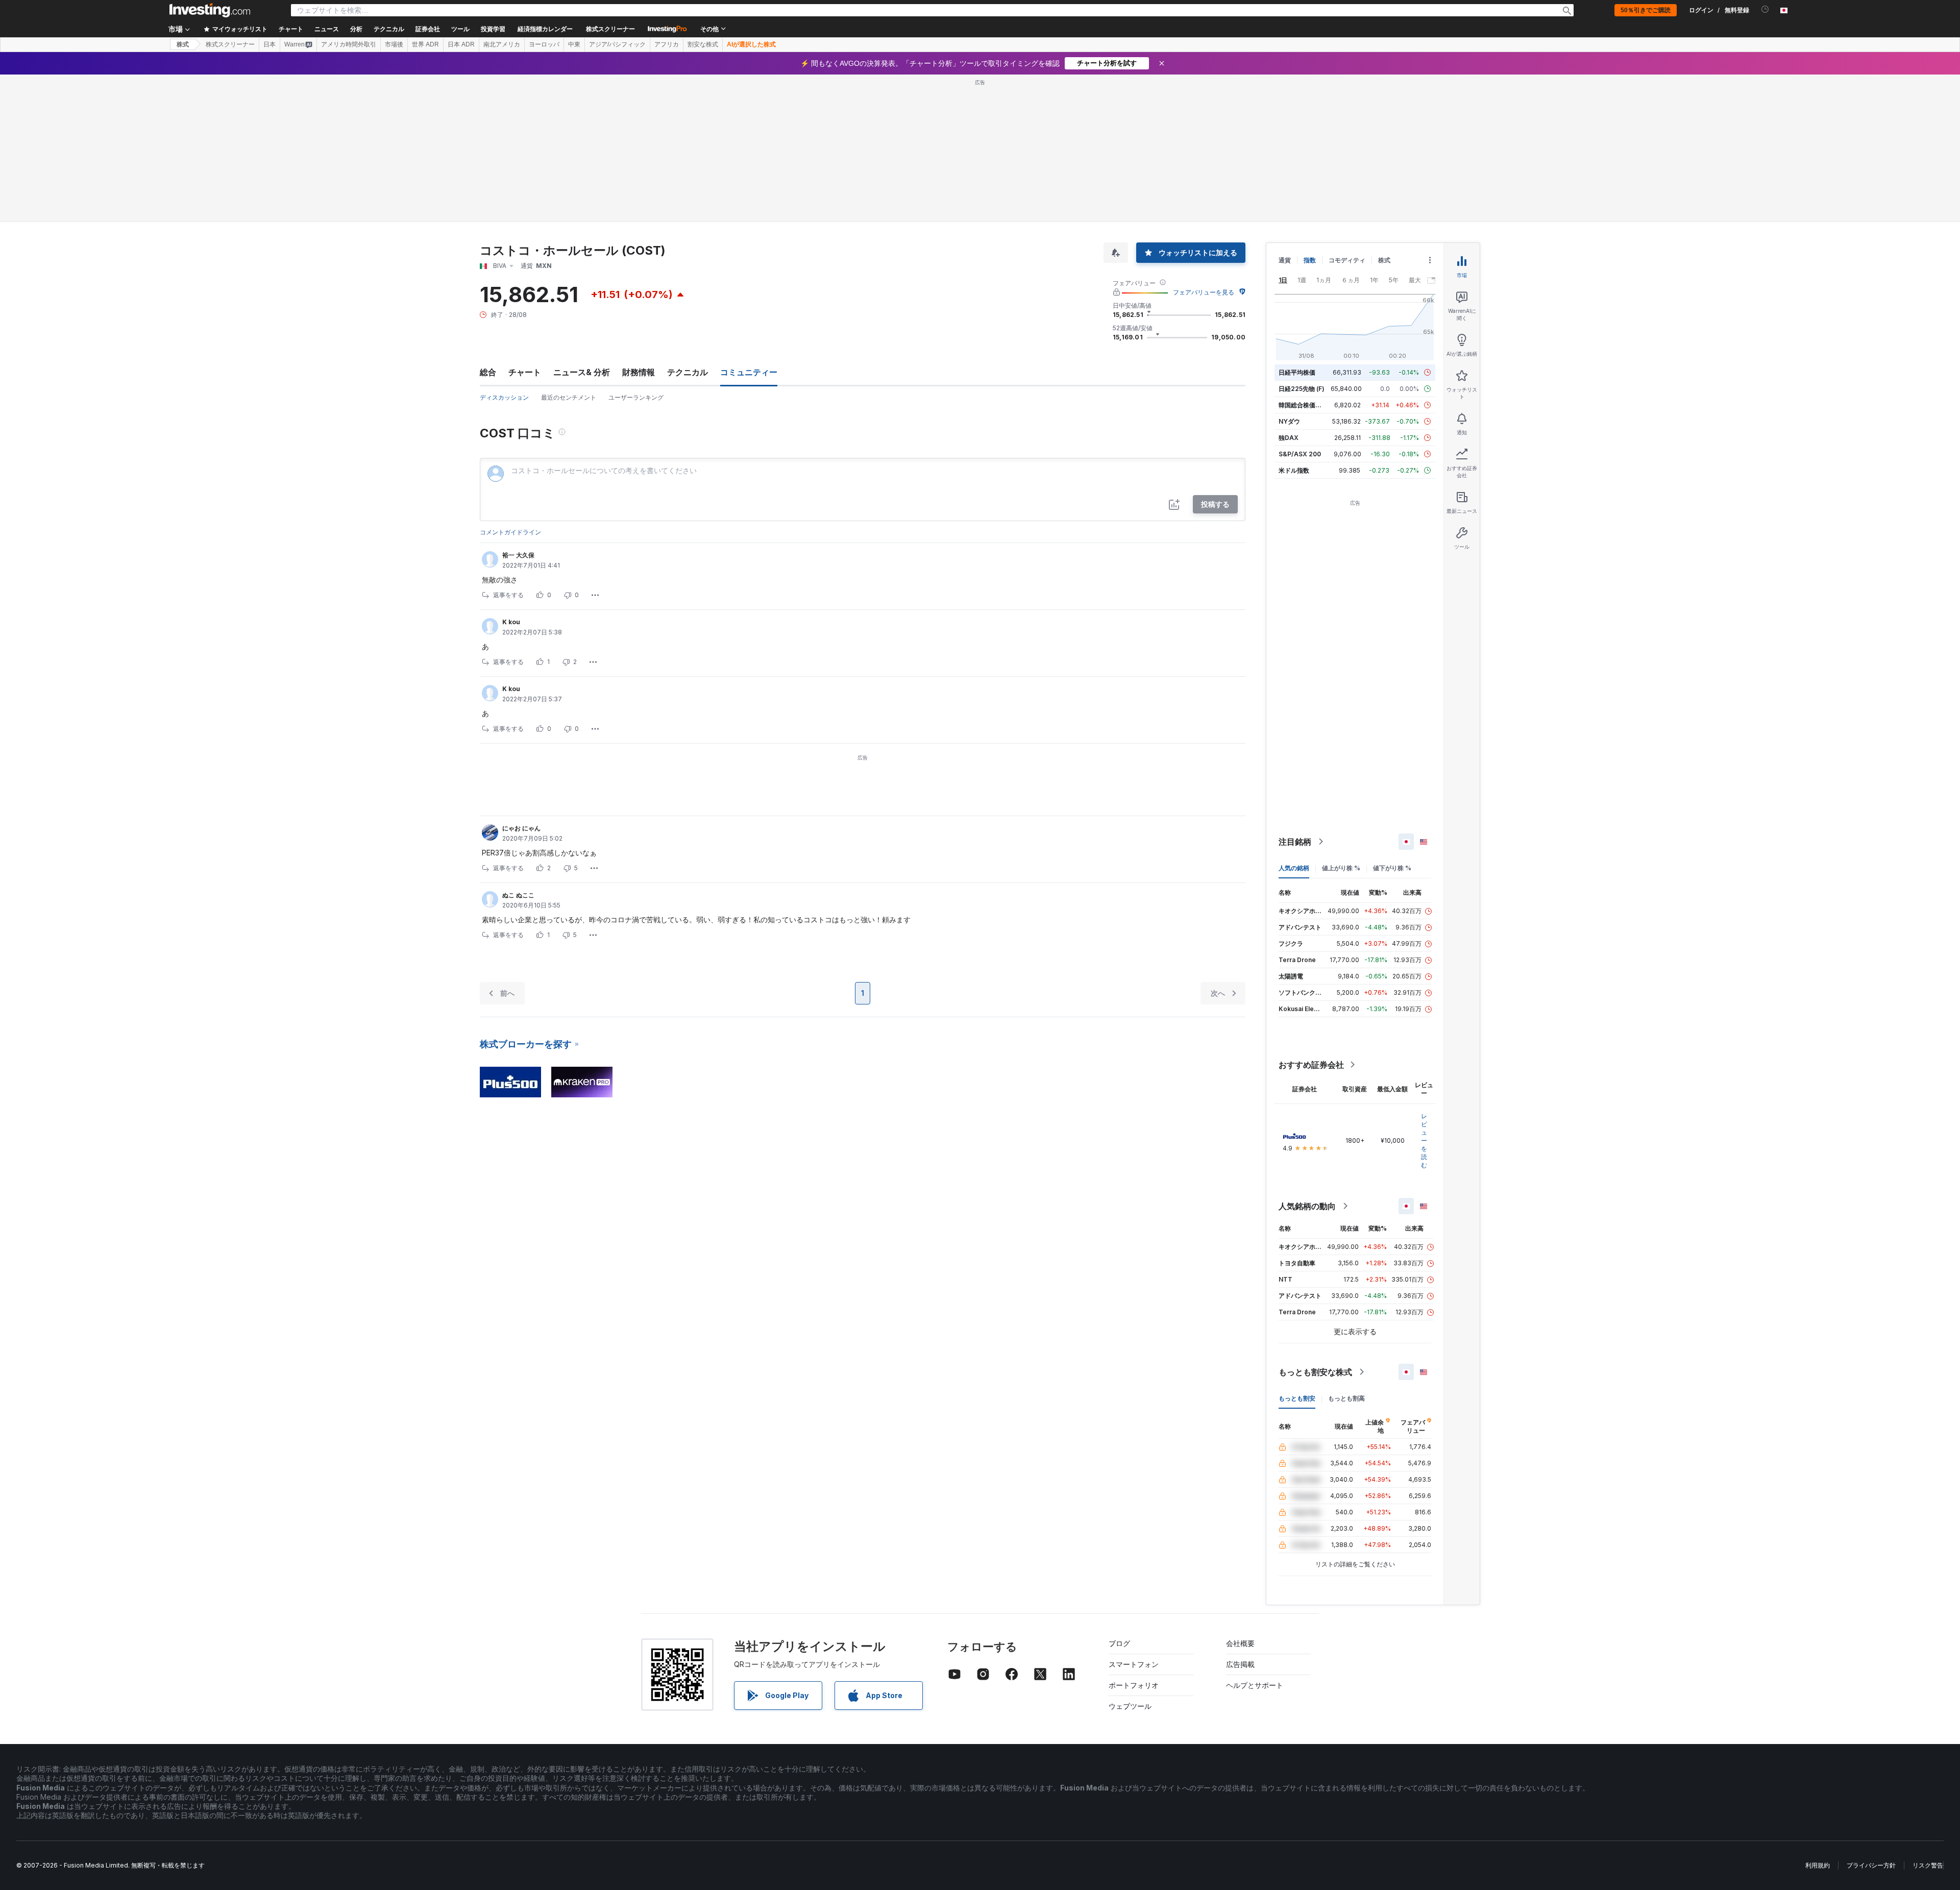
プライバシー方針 (1871, 1865)
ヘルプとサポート (1255, 1685)
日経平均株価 (1297, 372)
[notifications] (1765, 9)
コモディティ (1347, 260)
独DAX (1289, 438)
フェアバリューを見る (1204, 292)
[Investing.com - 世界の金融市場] (210, 10)
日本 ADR (461, 44)
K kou (511, 622)
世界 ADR (425, 44)
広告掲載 (1240, 1664)
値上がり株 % (1341, 868)
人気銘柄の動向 (1307, 1206)
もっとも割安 (1297, 1398)
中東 (574, 44)
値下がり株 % (1392, 868)
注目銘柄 (1295, 842)
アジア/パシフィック (617, 44)
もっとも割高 (1346, 1398)
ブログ (1119, 1643)
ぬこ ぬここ (518, 895)
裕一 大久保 (518, 555)
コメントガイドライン (510, 532)
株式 (183, 44)
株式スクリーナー (610, 29)
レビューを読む (1424, 1140)
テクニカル (688, 372)
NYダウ (1289, 421)
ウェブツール (1130, 1706)
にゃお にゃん (521, 828)
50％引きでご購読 (1646, 10)
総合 (488, 372)
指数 (1310, 260)
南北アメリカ (502, 44)
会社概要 (1240, 1643)
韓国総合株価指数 (1303, 405)
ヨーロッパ (544, 44)
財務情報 (639, 372)
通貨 (1285, 260)
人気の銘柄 (1294, 868)
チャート (525, 372)
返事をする (508, 595)
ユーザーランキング (636, 397)
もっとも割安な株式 (1315, 1372)
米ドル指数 (1294, 470)
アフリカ (667, 44)
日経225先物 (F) (1302, 389)
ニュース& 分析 (582, 372)
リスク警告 (1928, 1865)
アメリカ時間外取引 (349, 44)
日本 (269, 44)
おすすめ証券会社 (1311, 1065)
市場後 (394, 44)
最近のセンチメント (569, 397)
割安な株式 (703, 44)
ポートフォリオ (1134, 1685)
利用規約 (1818, 1865)
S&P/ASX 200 (1300, 454)
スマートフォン (1134, 1664)
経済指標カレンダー (545, 29)
